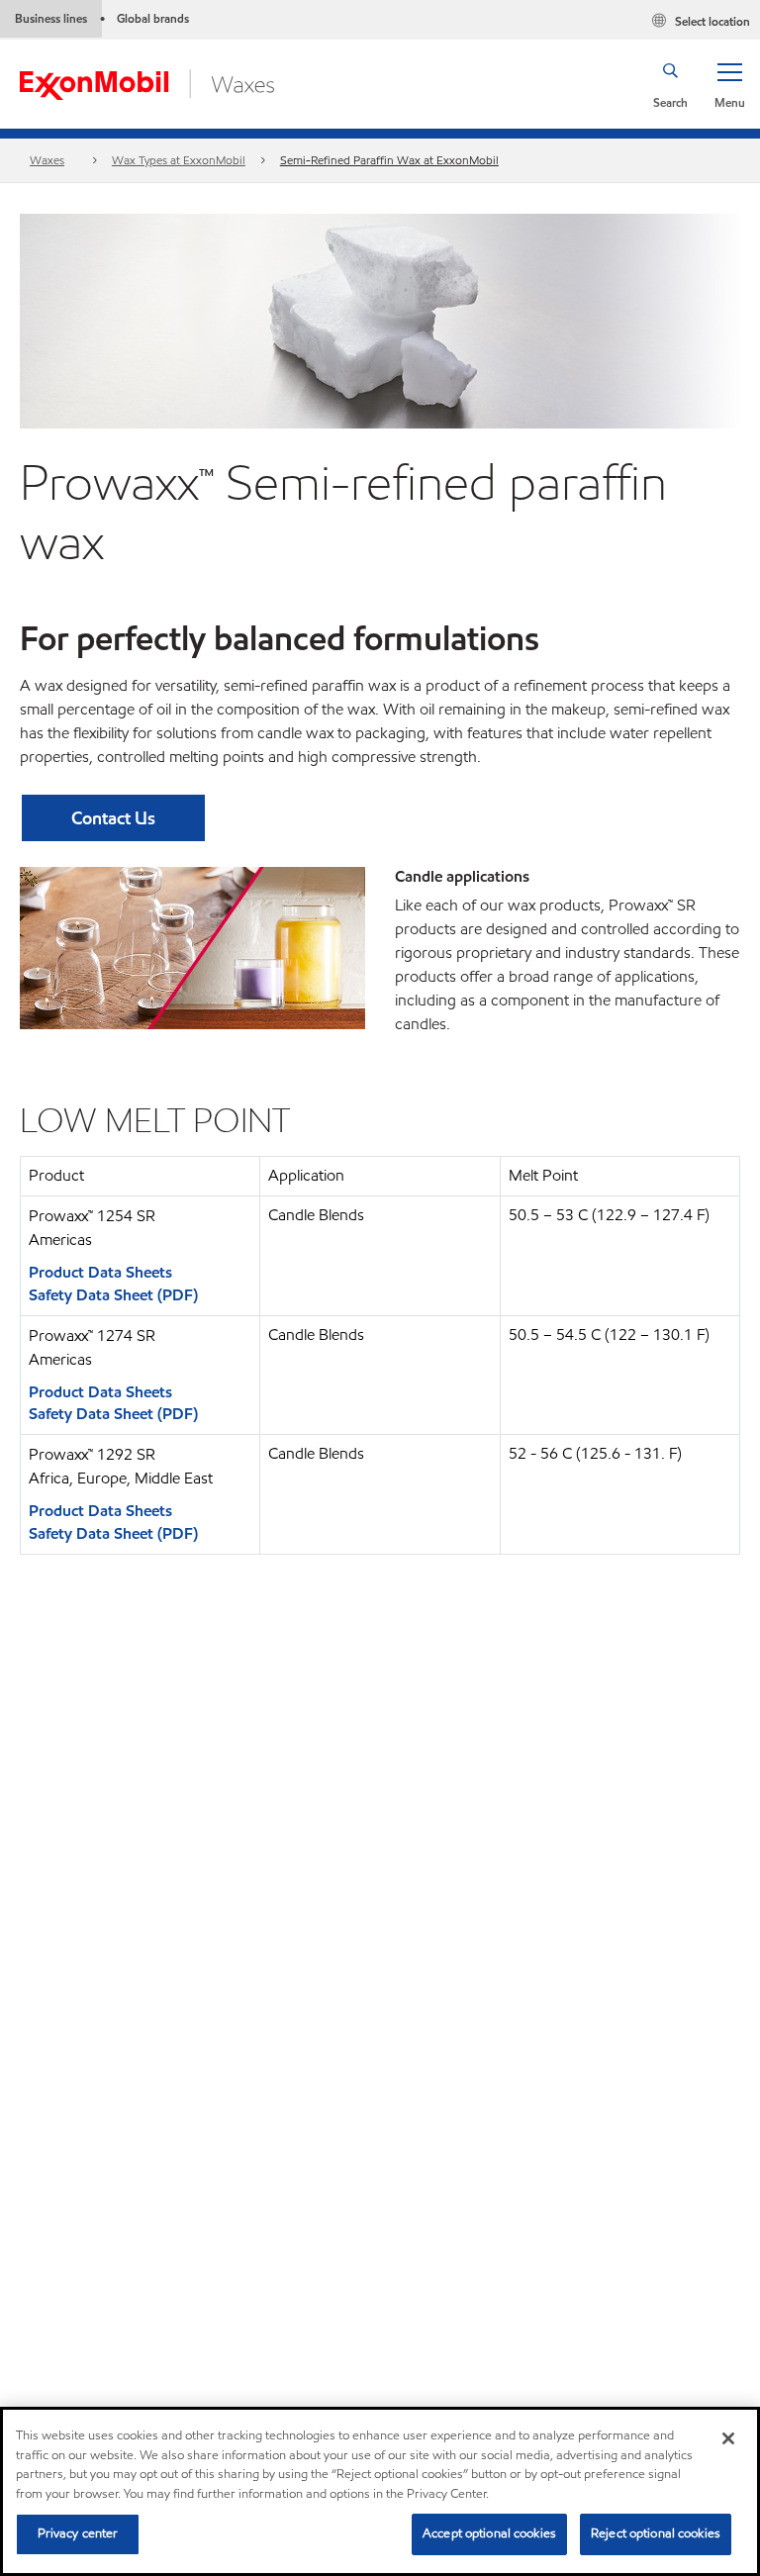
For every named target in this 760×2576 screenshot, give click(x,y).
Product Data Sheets (100, 1272)
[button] (729, 84)
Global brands (153, 18)
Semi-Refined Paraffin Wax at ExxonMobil (389, 160)
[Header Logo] (147, 83)
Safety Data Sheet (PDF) (113, 1295)
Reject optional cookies (656, 2533)
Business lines (51, 18)
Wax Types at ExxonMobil (179, 160)
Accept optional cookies (489, 2533)
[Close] (728, 2438)
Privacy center (78, 2533)
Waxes (47, 160)
